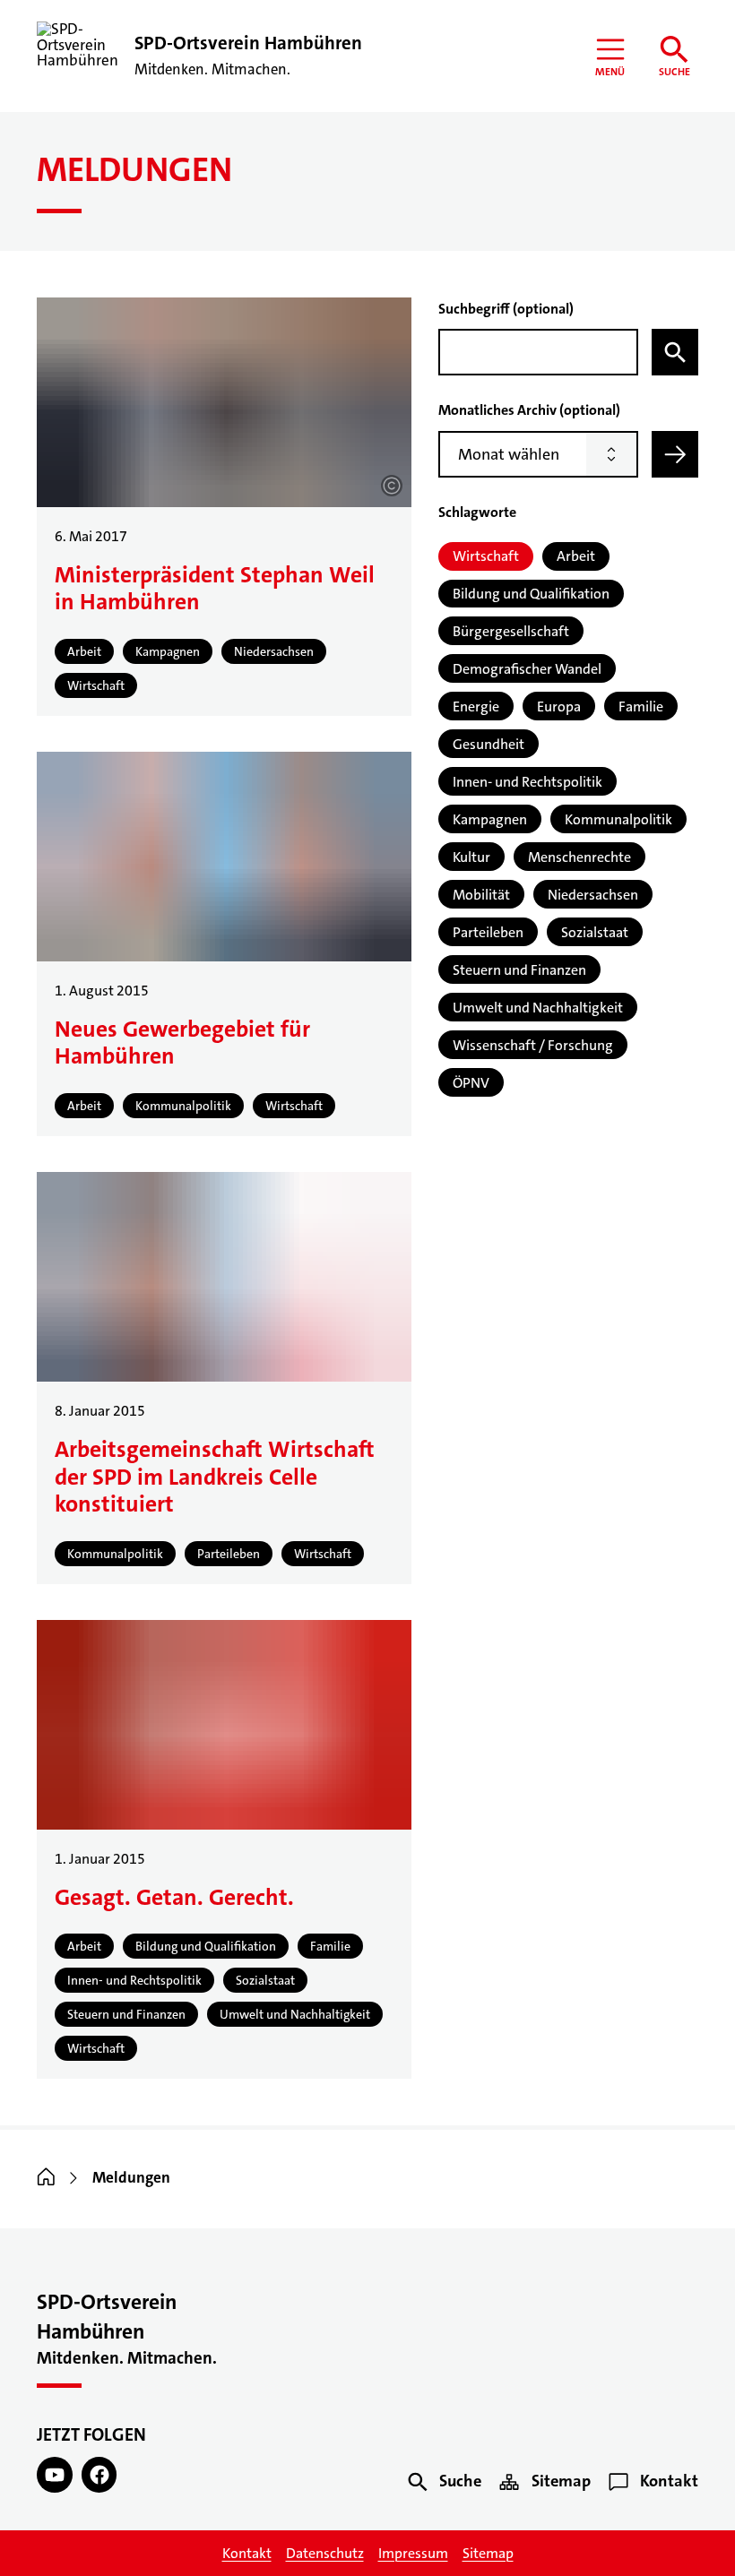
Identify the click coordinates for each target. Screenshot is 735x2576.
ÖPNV (471, 1083)
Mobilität (481, 895)
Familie (641, 706)
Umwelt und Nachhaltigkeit (538, 1008)
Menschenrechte (579, 857)
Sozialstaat (595, 932)
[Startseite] (46, 2178)
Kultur (471, 857)
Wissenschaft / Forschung (533, 1045)
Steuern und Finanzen (519, 970)
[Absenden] (675, 454)
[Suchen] (675, 352)
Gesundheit (489, 744)
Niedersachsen (593, 895)
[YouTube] (55, 2475)
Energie (476, 706)
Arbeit (576, 556)
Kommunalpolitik (618, 819)
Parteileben (488, 932)
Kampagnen (490, 819)
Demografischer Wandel (527, 669)
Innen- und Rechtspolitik (527, 782)
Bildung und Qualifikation (531, 594)
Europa (559, 706)
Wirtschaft (486, 556)
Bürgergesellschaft (511, 631)
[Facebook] (99, 2475)
